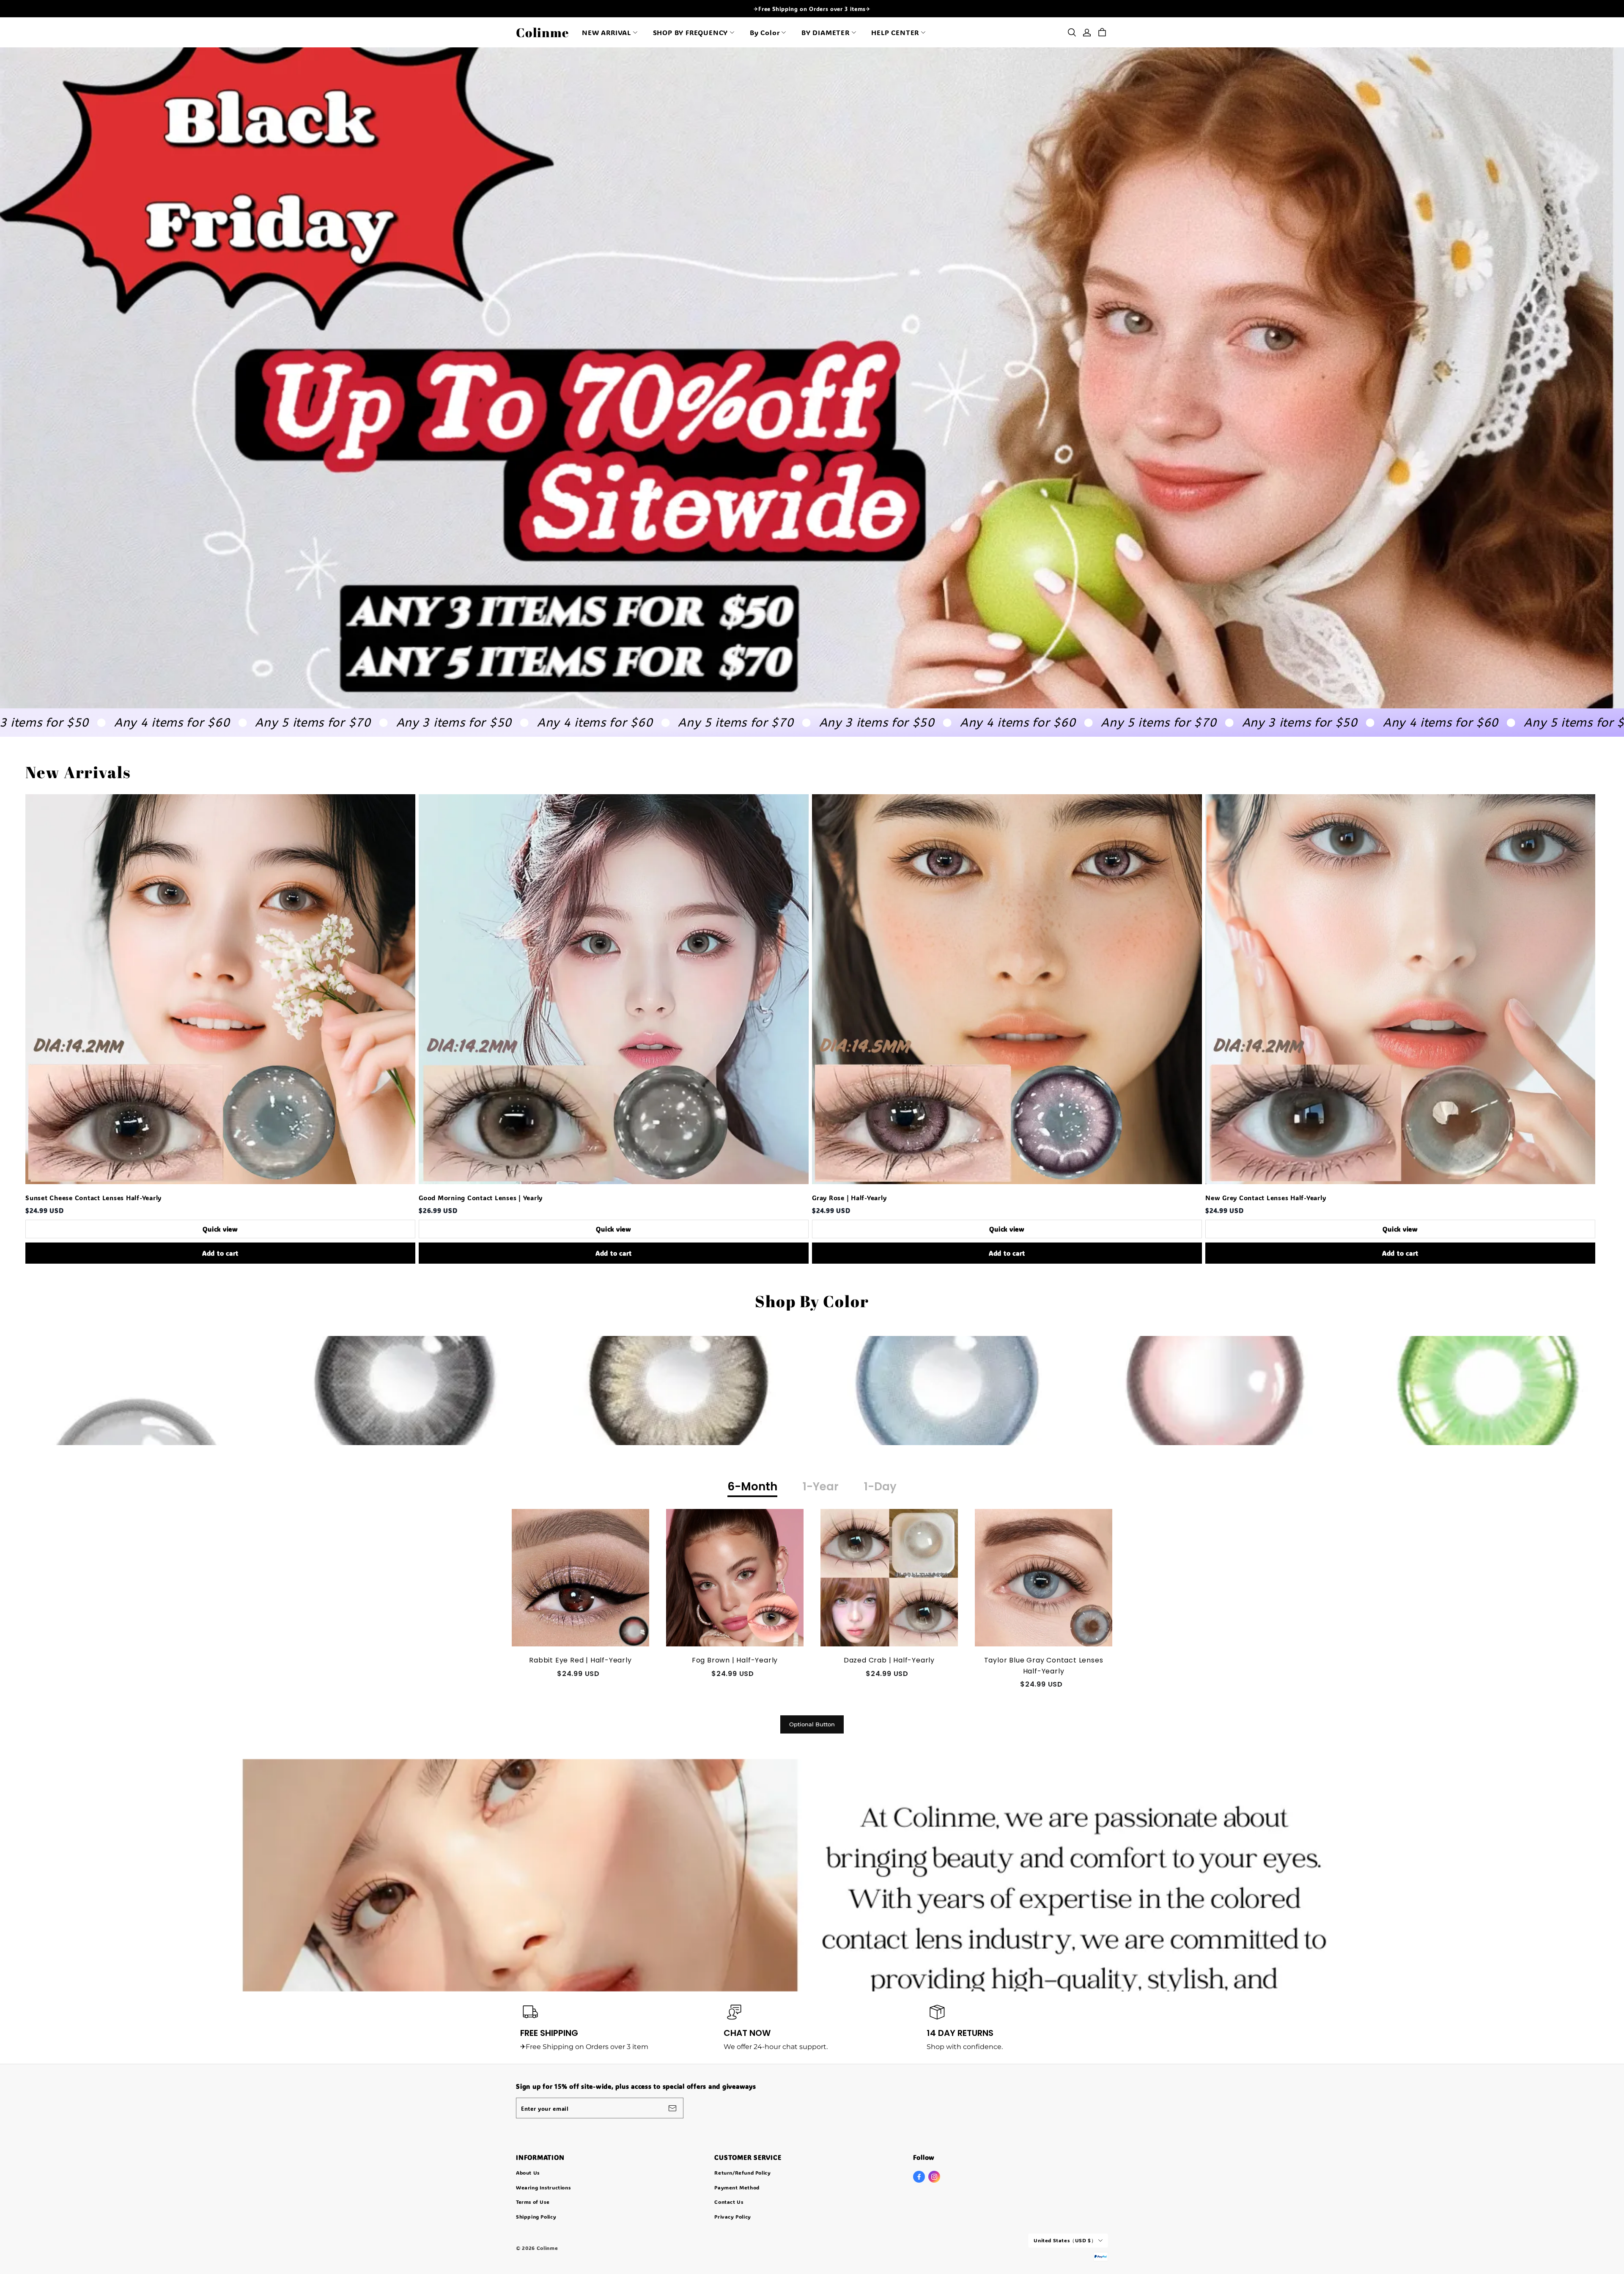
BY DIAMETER (826, 32)
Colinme (542, 32)
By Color (765, 32)
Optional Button (812, 1724)
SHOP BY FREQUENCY (691, 32)
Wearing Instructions (543, 2187)
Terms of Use (533, 2202)
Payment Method (737, 2187)
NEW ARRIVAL (606, 32)
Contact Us (729, 2202)
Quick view (220, 1229)
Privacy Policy (733, 2216)
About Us (528, 2173)
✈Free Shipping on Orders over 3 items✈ (812, 9)
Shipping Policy (536, 2216)
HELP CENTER (895, 32)
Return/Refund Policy (742, 2173)
